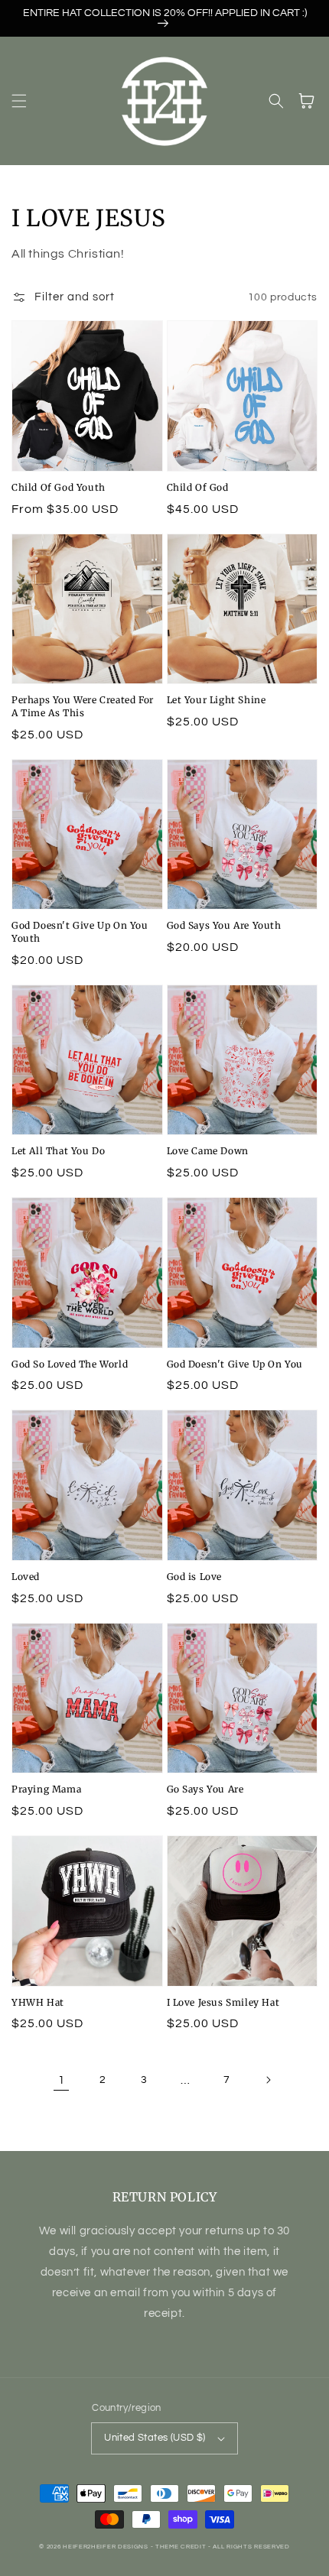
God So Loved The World (70, 1364)
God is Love (195, 1577)
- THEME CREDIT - (182, 2547)
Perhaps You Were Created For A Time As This (83, 706)
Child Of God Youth (59, 487)
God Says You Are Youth (224, 925)
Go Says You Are (205, 1789)
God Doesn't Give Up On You (235, 1364)
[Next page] (268, 2080)
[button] (19, 101)
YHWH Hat (38, 2002)
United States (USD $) (155, 2438)
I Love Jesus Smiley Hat (223, 2002)
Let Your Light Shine (217, 700)
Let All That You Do (58, 1151)
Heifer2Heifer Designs (106, 2547)
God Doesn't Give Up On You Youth (80, 932)
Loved (26, 1577)
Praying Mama (46, 1789)
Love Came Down (208, 1151)
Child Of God (198, 487)
